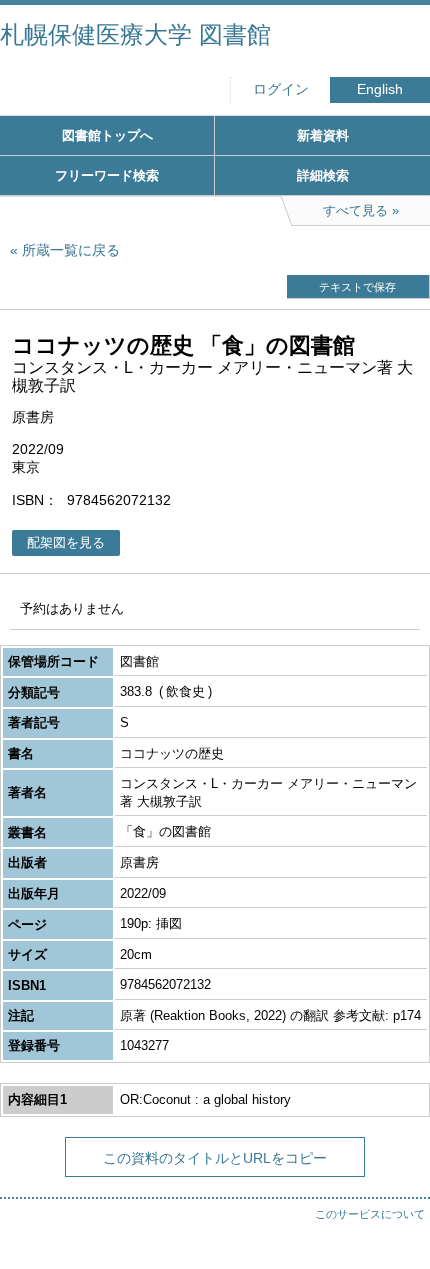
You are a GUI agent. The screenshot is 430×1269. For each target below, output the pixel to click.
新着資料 (323, 135)
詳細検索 (323, 175)
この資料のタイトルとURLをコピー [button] (215, 1158)
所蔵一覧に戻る (71, 250)
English (380, 89)
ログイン (281, 89)
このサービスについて (370, 1214)
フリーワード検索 (107, 175)
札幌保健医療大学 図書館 (135, 34)
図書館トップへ (107, 135)
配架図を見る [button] (66, 542)
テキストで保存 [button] (357, 287)
